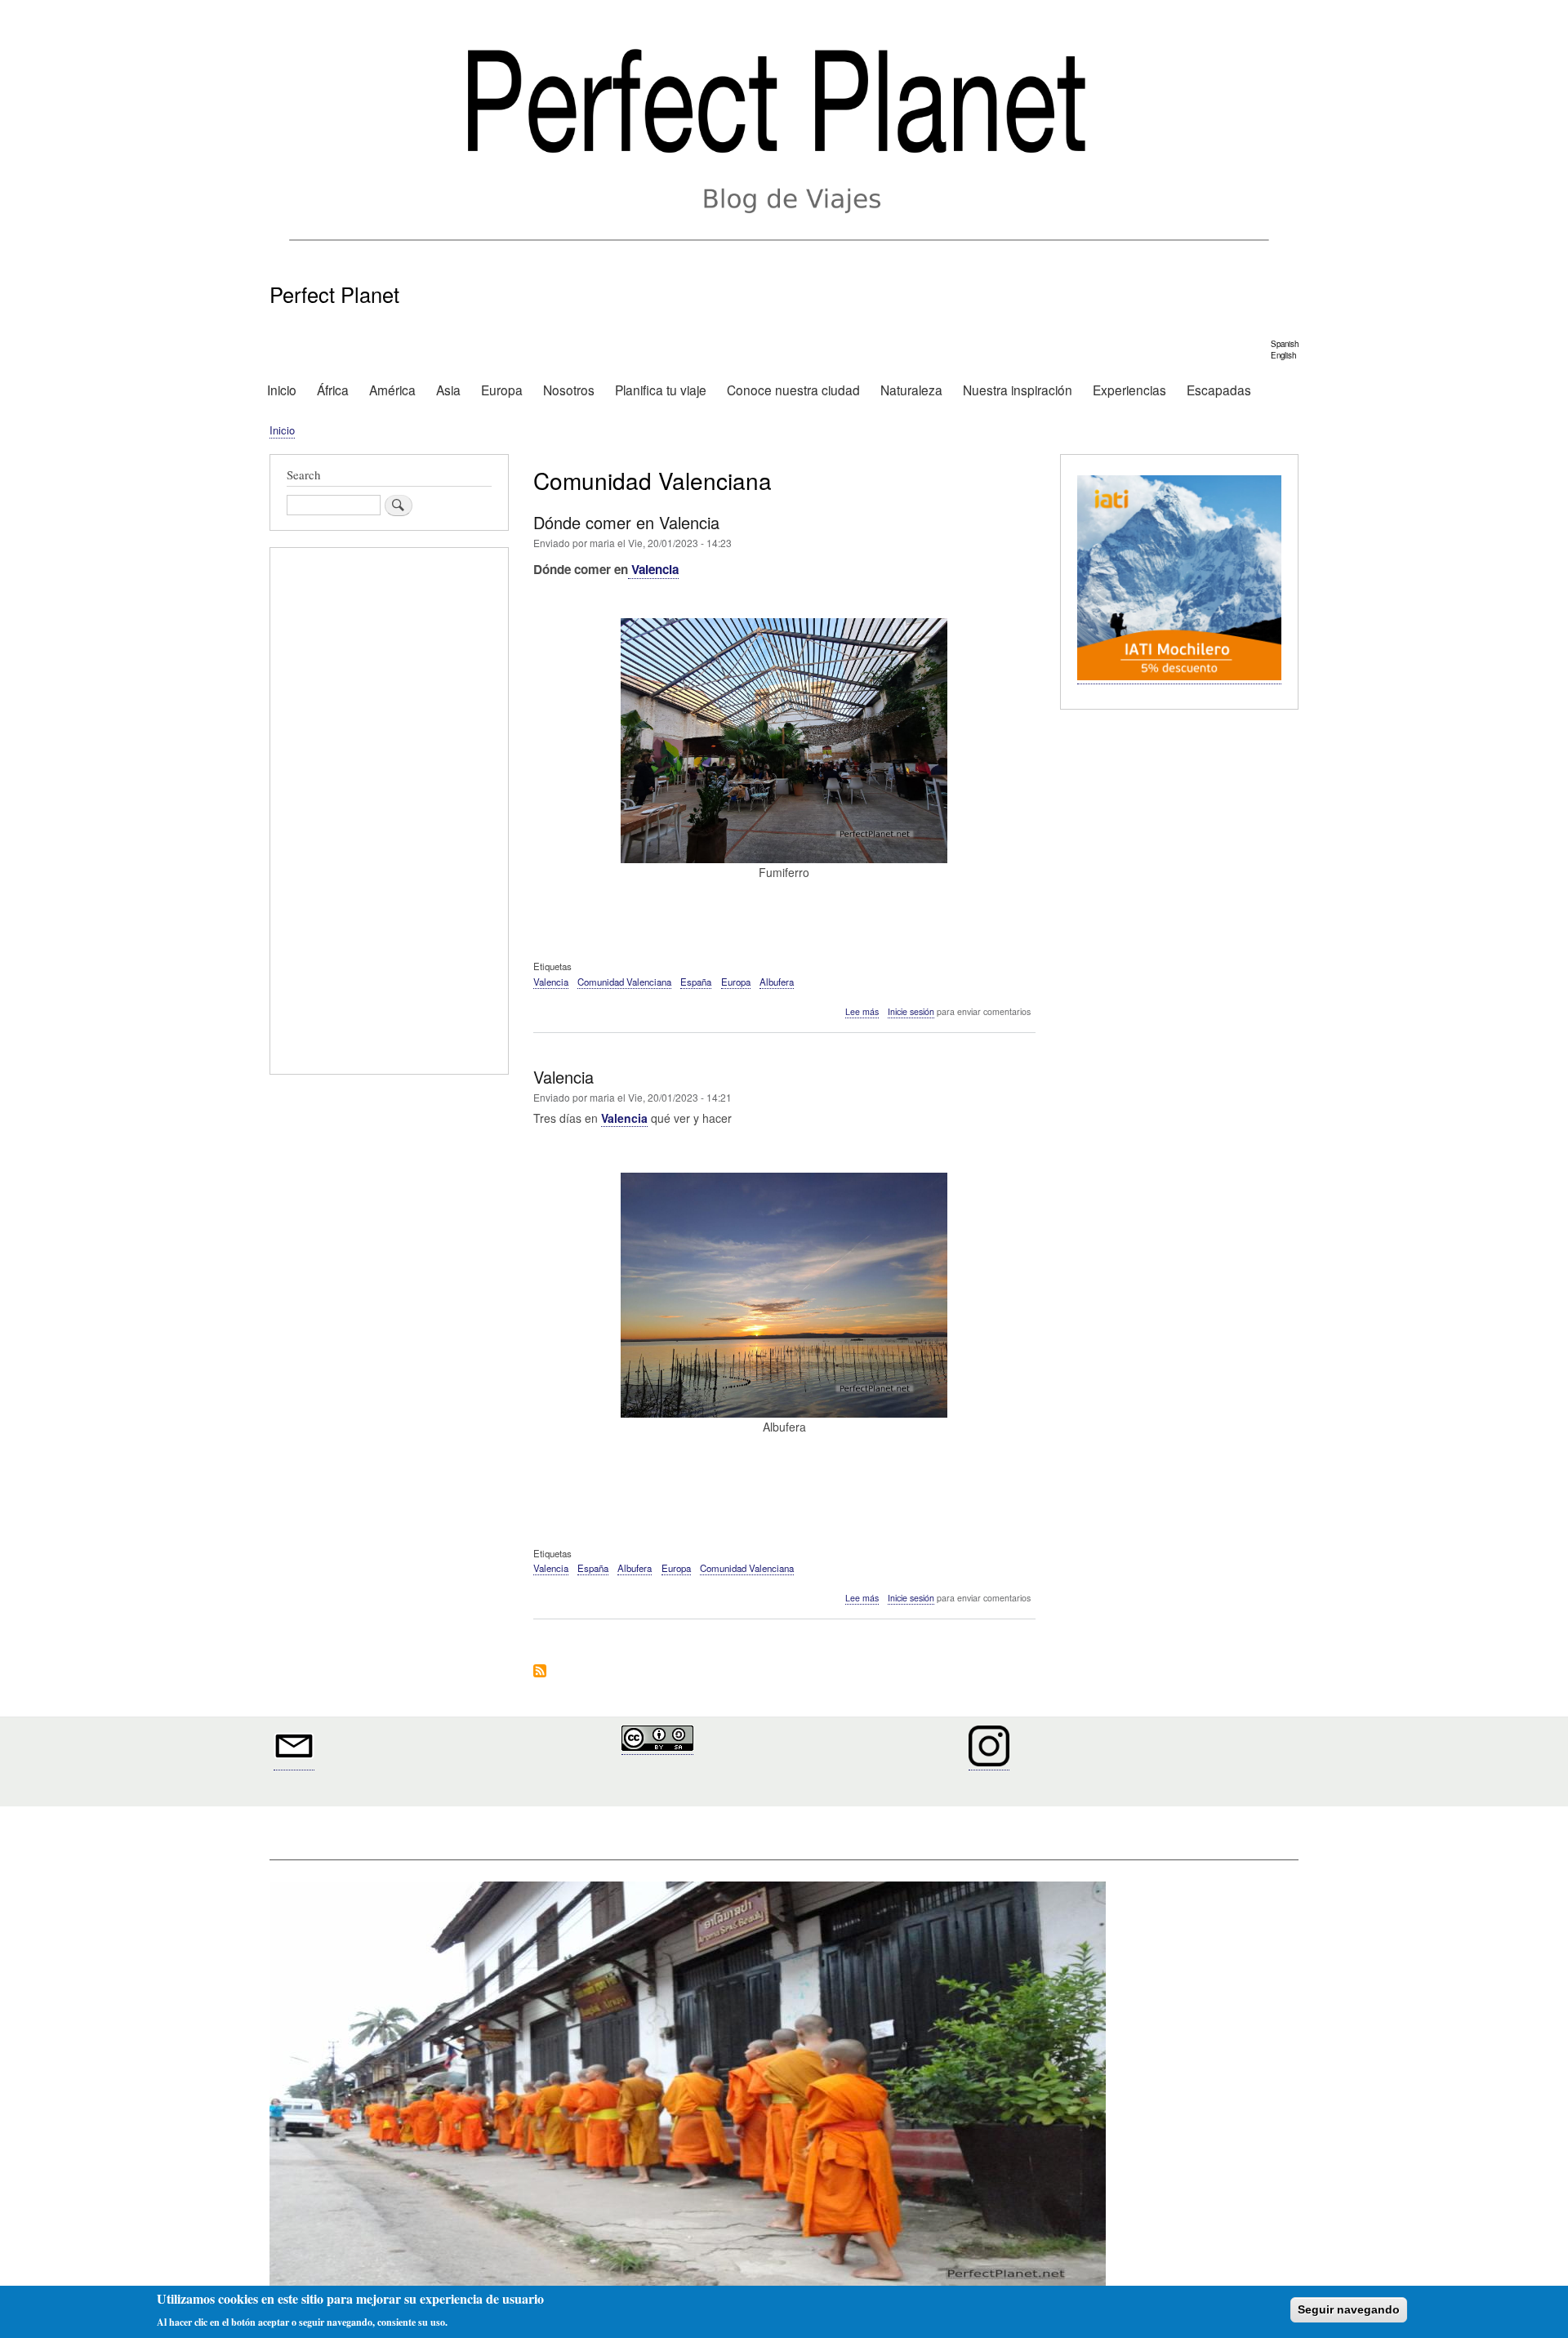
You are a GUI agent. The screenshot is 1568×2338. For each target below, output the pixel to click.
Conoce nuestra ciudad (793, 390)
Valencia (653, 569)
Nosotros (569, 390)
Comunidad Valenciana (624, 982)
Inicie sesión (911, 1011)
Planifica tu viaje (661, 390)
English (1283, 355)
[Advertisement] (389, 813)
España (696, 982)
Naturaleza (911, 390)
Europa (502, 390)
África (333, 390)
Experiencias (1129, 390)
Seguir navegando (1349, 2309)
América (392, 390)
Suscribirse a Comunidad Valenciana (540, 1672)
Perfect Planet (334, 294)
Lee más (862, 1012)
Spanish (1285, 344)
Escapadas (1219, 390)
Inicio (282, 390)
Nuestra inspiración (1018, 390)
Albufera (777, 982)
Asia (448, 390)
